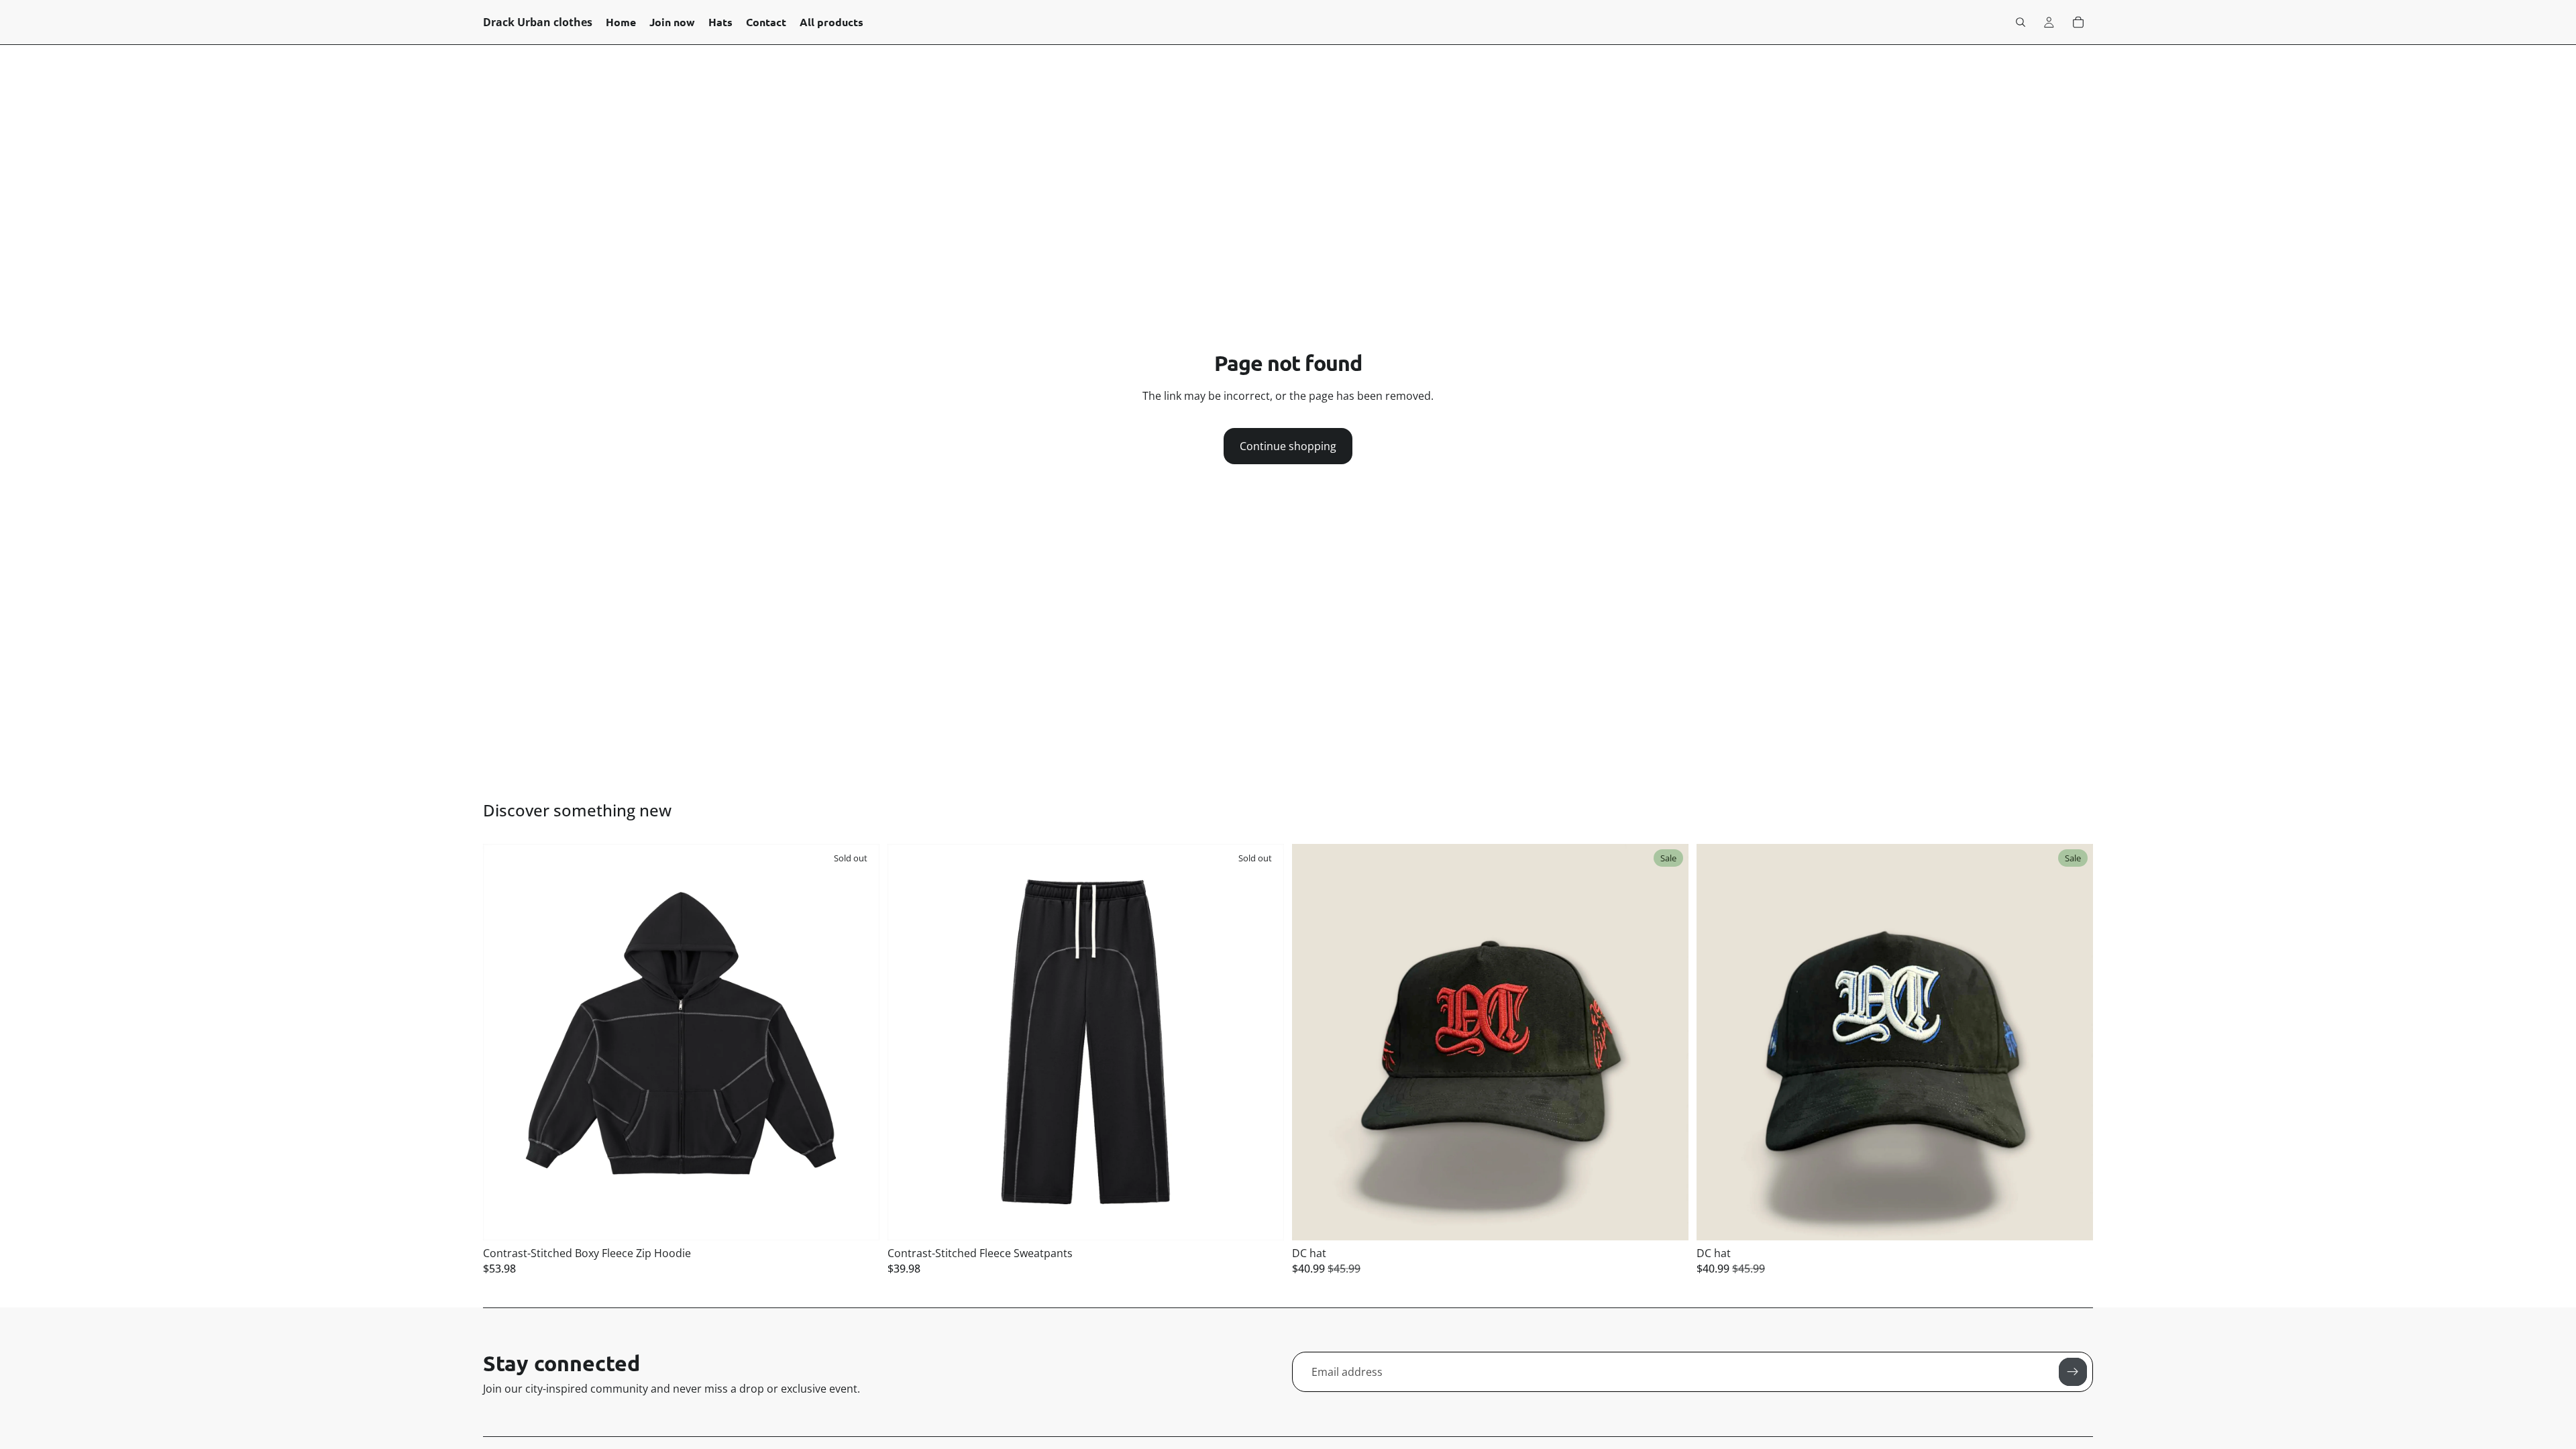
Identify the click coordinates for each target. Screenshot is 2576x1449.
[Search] (2021, 22)
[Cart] (2078, 22)
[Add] (1668, 1220)
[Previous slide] (503, 1042)
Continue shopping (1288, 446)
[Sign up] (2073, 1372)
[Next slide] (859, 1042)
